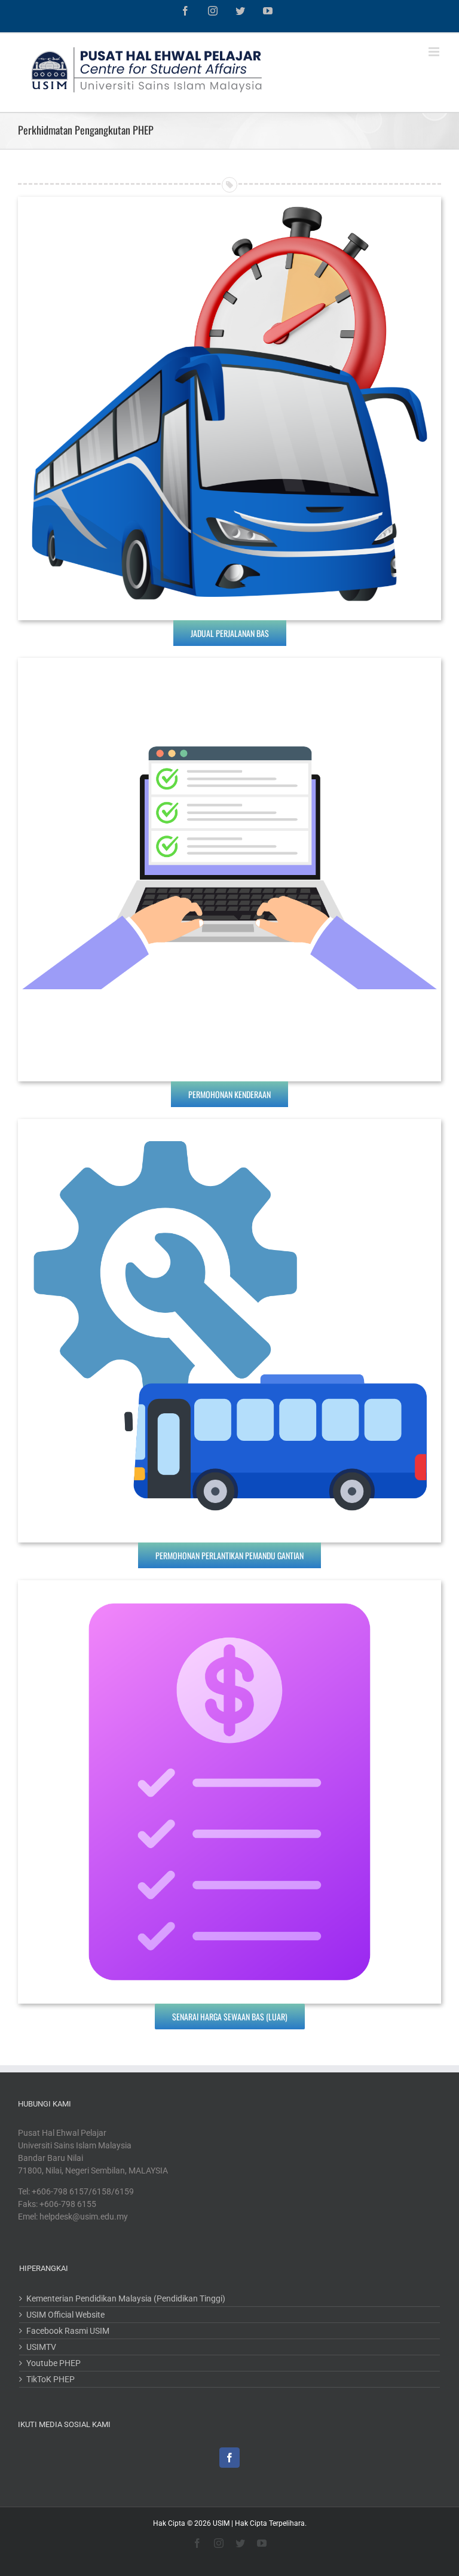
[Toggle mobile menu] (435, 52)
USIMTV (41, 2347)
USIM (221, 2523)
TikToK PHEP (51, 2379)
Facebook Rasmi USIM (68, 2331)
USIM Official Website (65, 2315)
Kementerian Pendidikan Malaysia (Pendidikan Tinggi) (126, 2298)
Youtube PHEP (53, 2363)
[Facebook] (229, 2458)
